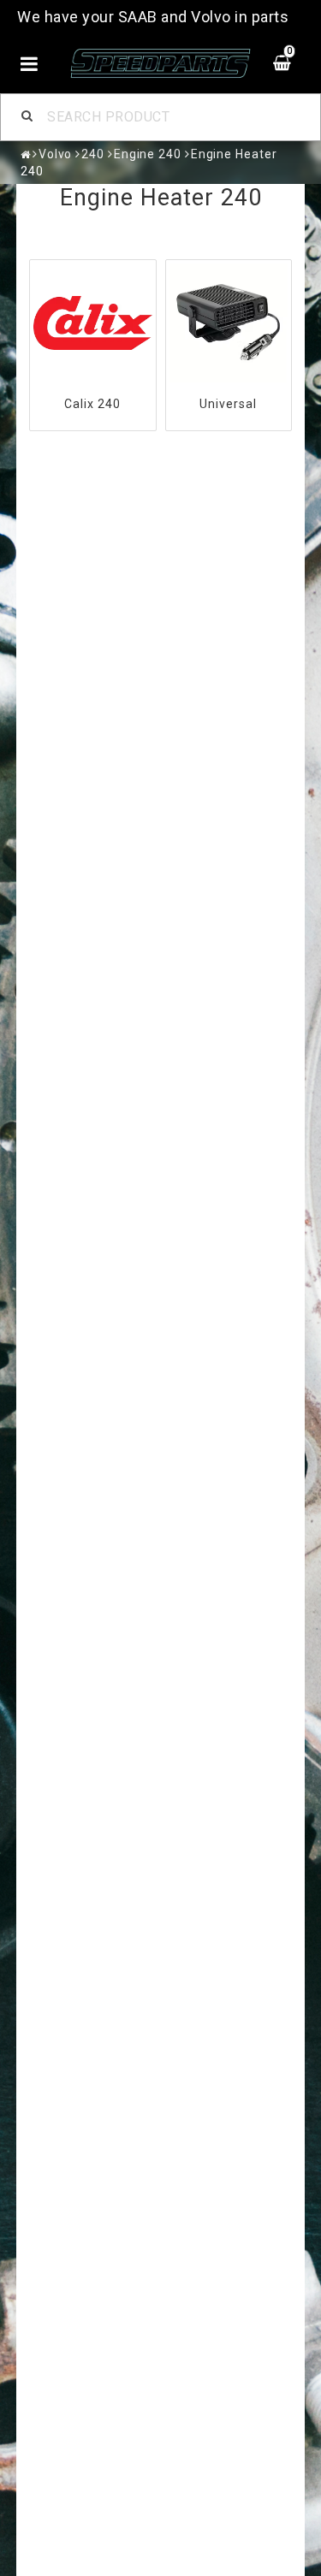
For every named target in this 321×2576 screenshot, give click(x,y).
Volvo (56, 154)
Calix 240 (92, 404)
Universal (228, 404)
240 (93, 154)
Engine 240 (148, 154)
